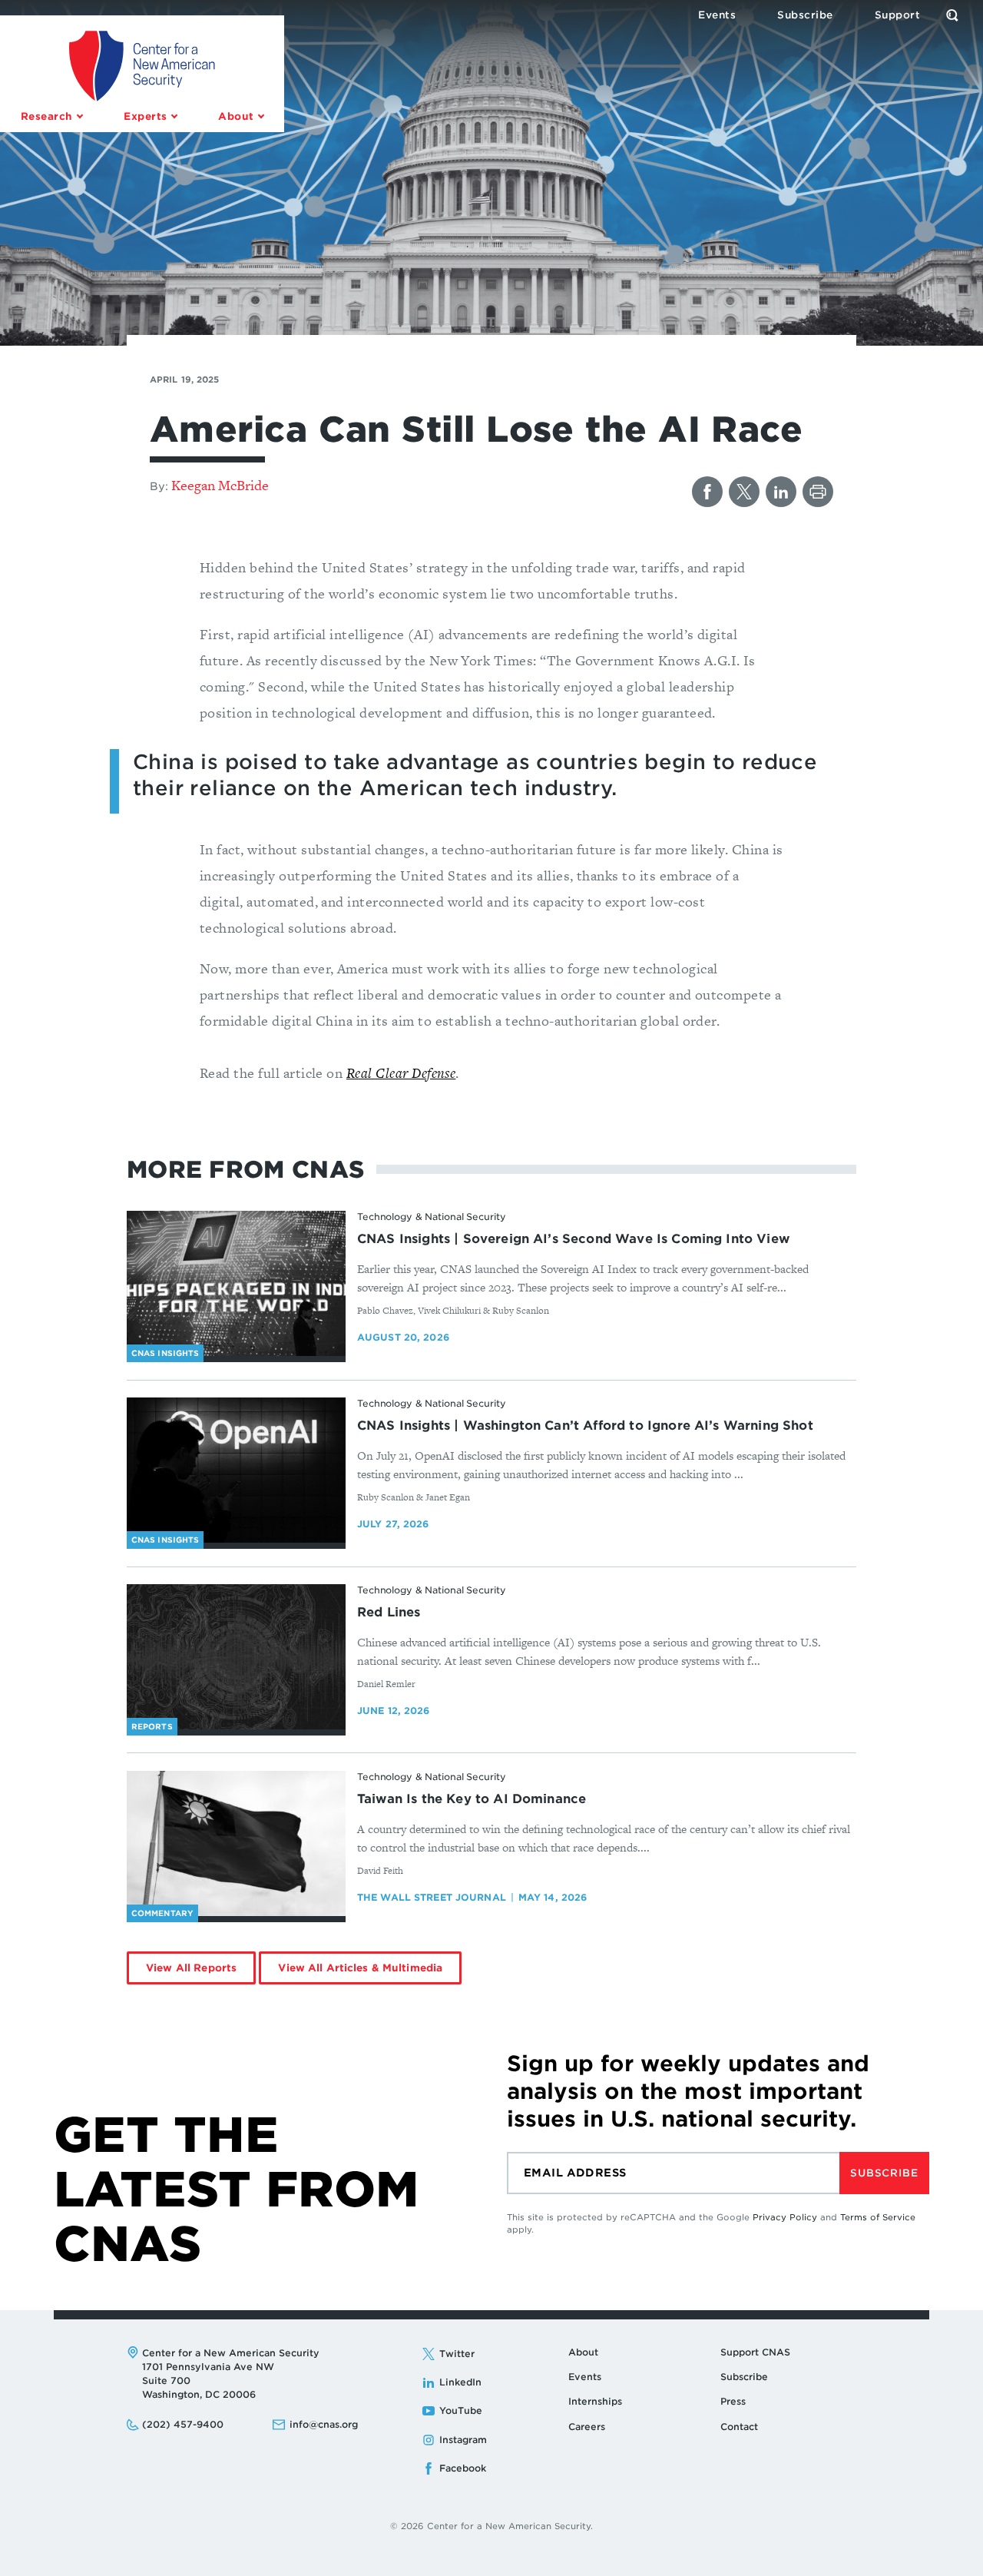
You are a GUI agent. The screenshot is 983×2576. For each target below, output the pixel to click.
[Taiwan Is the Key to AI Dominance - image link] (236, 1844)
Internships (595, 2401)
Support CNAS (755, 2352)
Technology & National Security (431, 1217)
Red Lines (389, 1612)
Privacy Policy (785, 2217)
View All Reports (191, 1968)
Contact (739, 2427)
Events (585, 2377)
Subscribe (884, 2173)
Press (733, 2401)
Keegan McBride (220, 485)
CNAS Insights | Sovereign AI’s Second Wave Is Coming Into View (573, 1239)
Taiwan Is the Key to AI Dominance (472, 1799)
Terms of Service (878, 2217)
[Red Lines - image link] (236, 1657)
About (583, 2352)
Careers (587, 2427)
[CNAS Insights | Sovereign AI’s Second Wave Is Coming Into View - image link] (236, 1284)
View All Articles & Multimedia (360, 1968)
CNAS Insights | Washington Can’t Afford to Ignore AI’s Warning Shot (585, 1426)
